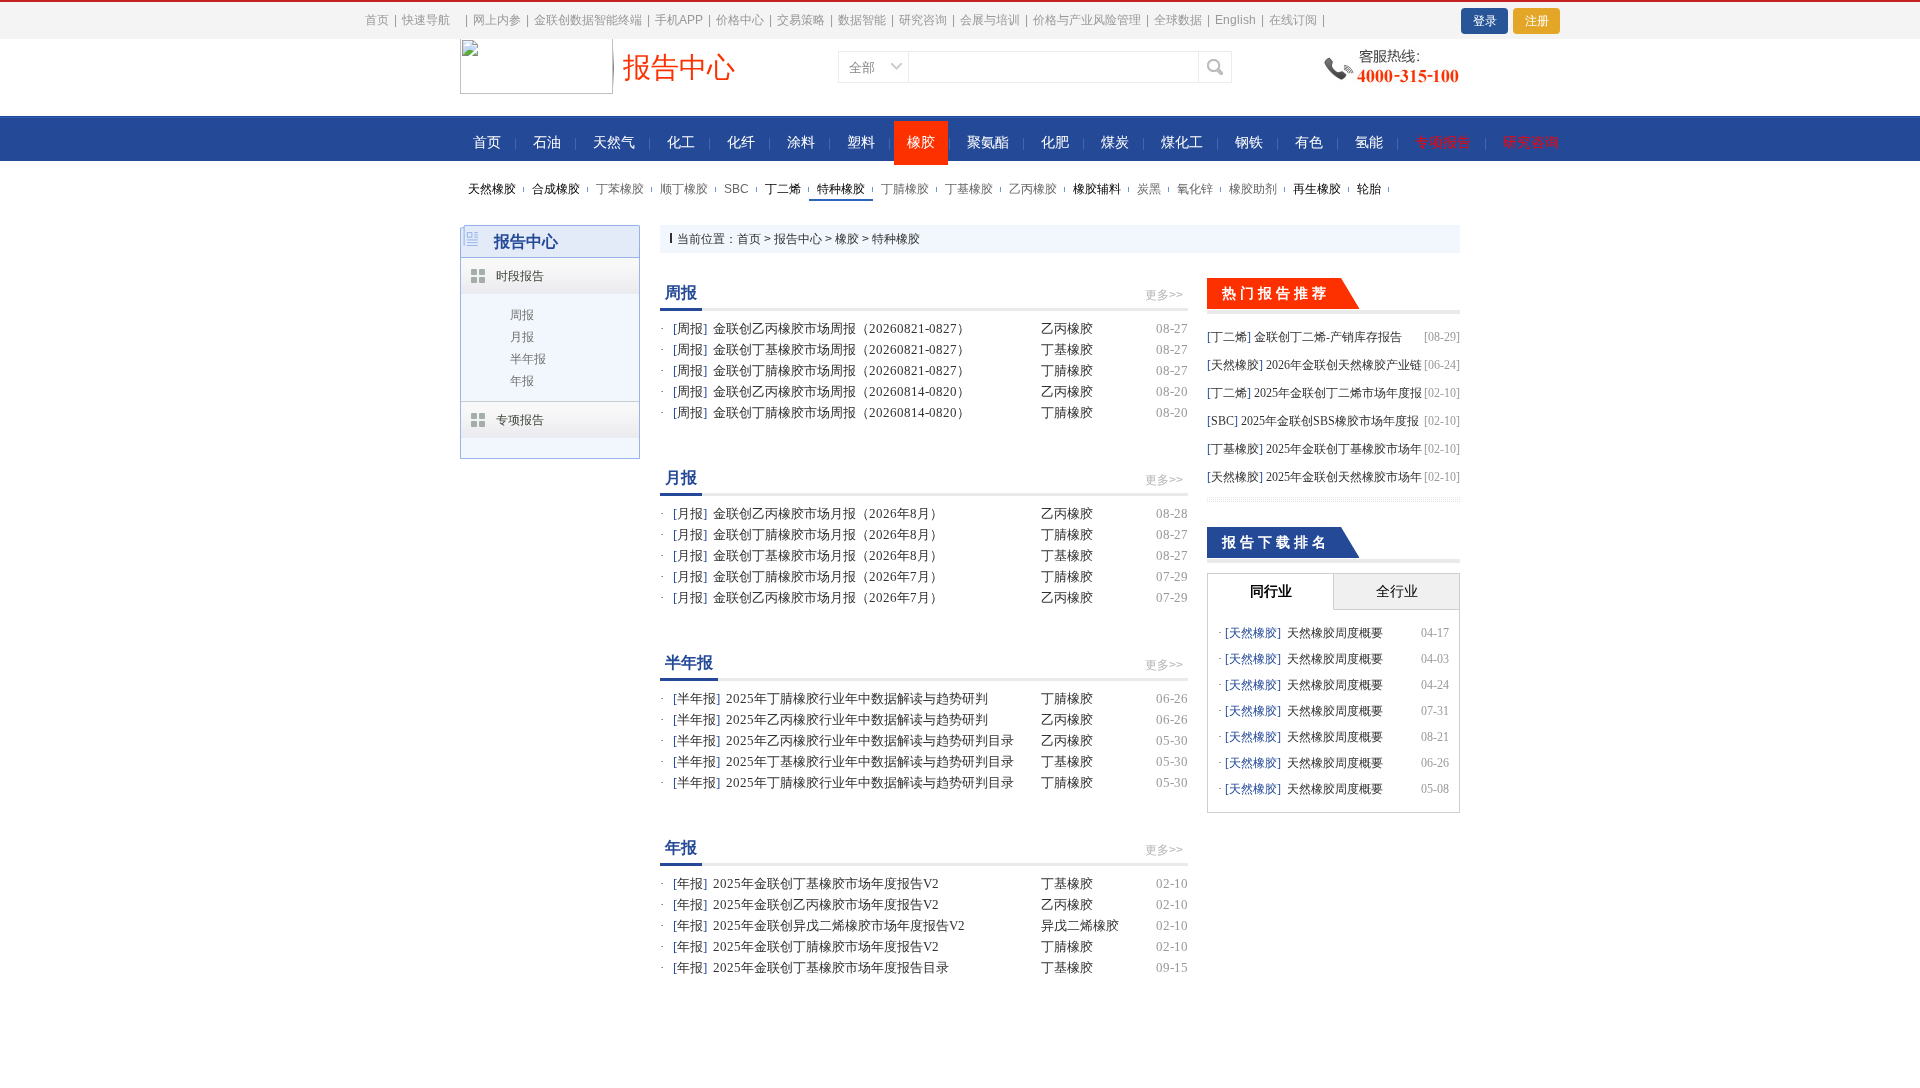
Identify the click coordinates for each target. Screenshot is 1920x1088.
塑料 (861, 142)
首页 (377, 20)
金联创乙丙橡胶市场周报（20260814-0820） (841, 391)
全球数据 (1178, 20)
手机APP (679, 20)
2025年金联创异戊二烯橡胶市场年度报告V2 (839, 925)
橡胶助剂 (1253, 189)
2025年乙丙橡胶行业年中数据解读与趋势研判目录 (870, 740)
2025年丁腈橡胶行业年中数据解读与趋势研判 (857, 698)
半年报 (528, 359)
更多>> (1164, 295)
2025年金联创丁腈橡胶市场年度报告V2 (826, 946)
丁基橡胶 (969, 189)
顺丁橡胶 (684, 189)
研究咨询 (923, 20)
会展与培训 (990, 20)
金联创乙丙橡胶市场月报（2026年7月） (828, 597)
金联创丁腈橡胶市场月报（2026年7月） (828, 576)
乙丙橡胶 (1033, 189)
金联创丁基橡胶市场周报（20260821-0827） (841, 349)
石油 (547, 142)
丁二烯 (1229, 337)
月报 (522, 337)
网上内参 (497, 20)
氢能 (1369, 142)
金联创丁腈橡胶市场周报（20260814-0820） (841, 412)
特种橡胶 (896, 239)
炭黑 (1149, 189)
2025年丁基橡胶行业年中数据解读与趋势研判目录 (870, 761)
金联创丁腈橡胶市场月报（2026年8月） (828, 534)
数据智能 (862, 20)
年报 (522, 381)
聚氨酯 (988, 142)
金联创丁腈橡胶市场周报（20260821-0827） (841, 370)
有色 (1309, 142)
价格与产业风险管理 (1087, 20)
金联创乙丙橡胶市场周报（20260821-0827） (841, 328)
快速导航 (426, 20)
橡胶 (921, 142)
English (1235, 20)
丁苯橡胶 (620, 189)
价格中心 (740, 20)
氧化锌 (1195, 189)
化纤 (741, 142)
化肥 (1055, 142)
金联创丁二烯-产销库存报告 (1328, 337)
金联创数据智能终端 (588, 20)
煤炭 (1115, 142)
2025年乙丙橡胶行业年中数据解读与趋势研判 (857, 719)
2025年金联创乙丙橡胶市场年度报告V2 (826, 904)
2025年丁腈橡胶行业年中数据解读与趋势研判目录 (870, 782)
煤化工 (1182, 142)
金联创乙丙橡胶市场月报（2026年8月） (828, 513)
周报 (522, 315)
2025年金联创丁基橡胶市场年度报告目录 (831, 967)
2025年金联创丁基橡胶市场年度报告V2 (826, 883)
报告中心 (798, 239)
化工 (681, 142)
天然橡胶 (1235, 365)
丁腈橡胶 (905, 189)
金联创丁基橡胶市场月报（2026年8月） (828, 555)
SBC (736, 189)
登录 (1485, 21)
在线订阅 (1293, 20)
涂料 (801, 142)
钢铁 (1249, 142)
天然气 (614, 142)
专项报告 (1443, 142)
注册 (1537, 21)
